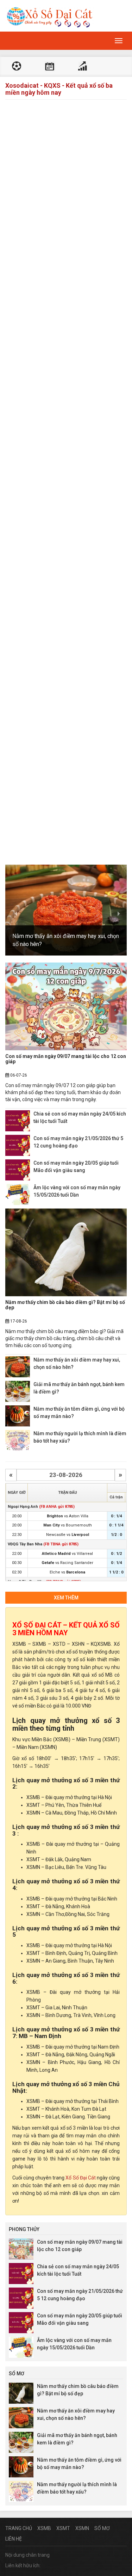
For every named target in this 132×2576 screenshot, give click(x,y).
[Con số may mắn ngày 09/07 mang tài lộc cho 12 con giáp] (66, 1006)
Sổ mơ (102, 2528)
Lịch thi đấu (50, 67)
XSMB (44, 2528)
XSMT (63, 2528)
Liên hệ (14, 2539)
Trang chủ (19, 2528)
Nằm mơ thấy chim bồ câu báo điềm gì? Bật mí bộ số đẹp (65, 1305)
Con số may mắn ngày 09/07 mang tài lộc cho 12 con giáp (66, 1059)
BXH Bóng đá (82, 67)
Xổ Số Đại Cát (80, 2178)
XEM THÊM (66, 1598)
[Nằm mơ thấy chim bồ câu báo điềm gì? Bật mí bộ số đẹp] (66, 1252)
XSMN (82, 2528)
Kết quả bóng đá (17, 67)
